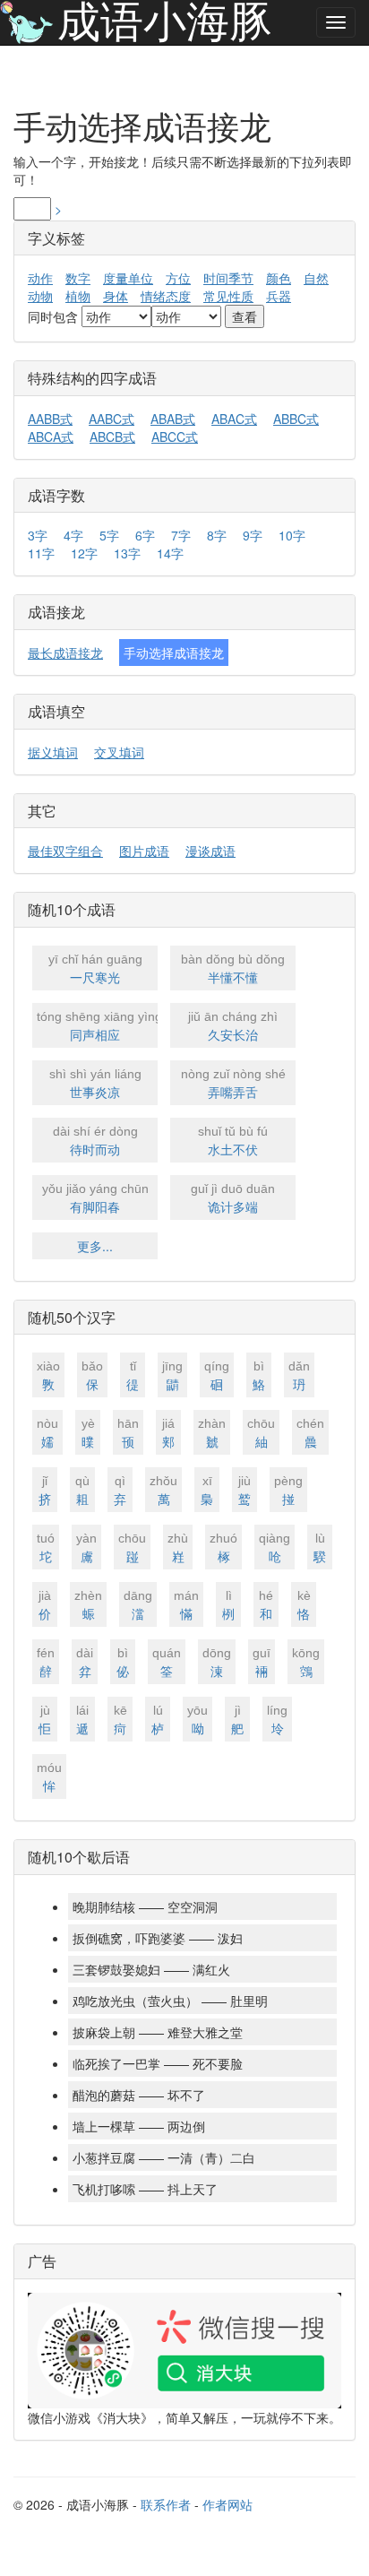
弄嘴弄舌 (233, 1084)
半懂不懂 (233, 969)
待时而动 (95, 1141)
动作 (40, 278)
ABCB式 (112, 437)
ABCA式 (51, 437)
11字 (41, 553)
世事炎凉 (95, 1084)
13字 (127, 553)
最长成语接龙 (65, 653)
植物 (78, 296)
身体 (116, 296)
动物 (40, 296)
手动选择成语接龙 (174, 653)
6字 (145, 535)
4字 (73, 535)
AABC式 (112, 419)
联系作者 (166, 2504)
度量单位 (128, 278)
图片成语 (144, 851)
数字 (78, 278)
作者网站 (227, 2504)
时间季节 (228, 278)
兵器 (279, 296)
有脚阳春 (95, 1198)
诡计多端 (233, 1198)
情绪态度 (166, 296)
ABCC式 (175, 437)
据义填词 (53, 752)
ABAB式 (173, 419)
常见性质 (228, 296)
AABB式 (50, 419)
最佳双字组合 (65, 851)
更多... (95, 1246)
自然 (316, 278)
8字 (217, 535)
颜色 (279, 278)
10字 (292, 535)
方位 (178, 278)
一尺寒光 (95, 969)
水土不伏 (233, 1141)
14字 (170, 553)
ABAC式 (234, 419)
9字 (253, 535)
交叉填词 (119, 752)
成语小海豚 (165, 22)
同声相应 (97, 1026)
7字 (181, 535)
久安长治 (233, 1026)
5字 (109, 535)
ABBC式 (296, 419)
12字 (84, 553)
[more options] (336, 22)
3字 (38, 535)
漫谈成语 (210, 851)
